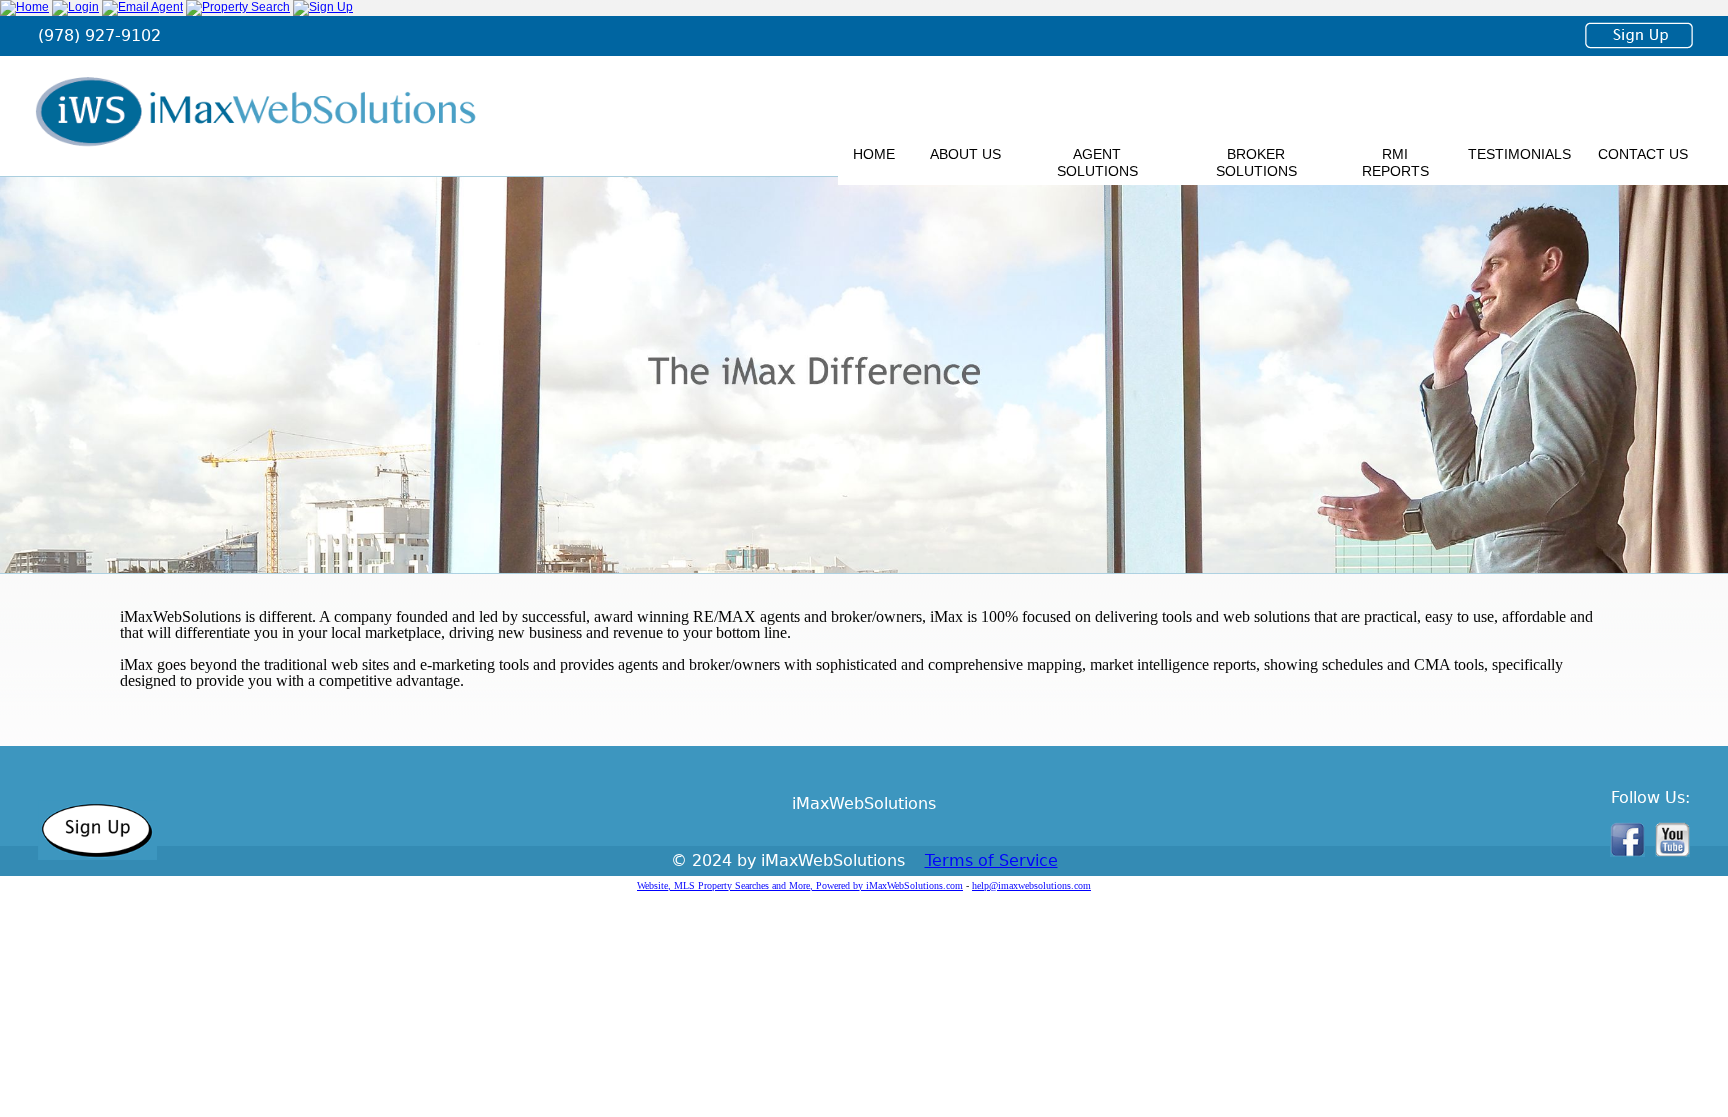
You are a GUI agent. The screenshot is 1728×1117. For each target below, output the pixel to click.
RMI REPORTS (1395, 162)
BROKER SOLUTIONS (1256, 162)
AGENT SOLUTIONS (1097, 162)
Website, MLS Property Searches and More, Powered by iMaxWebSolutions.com (800, 885)
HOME (874, 154)
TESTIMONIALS (1519, 154)
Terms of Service (991, 860)
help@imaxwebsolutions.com (1031, 885)
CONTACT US (1643, 154)
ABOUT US (965, 154)
